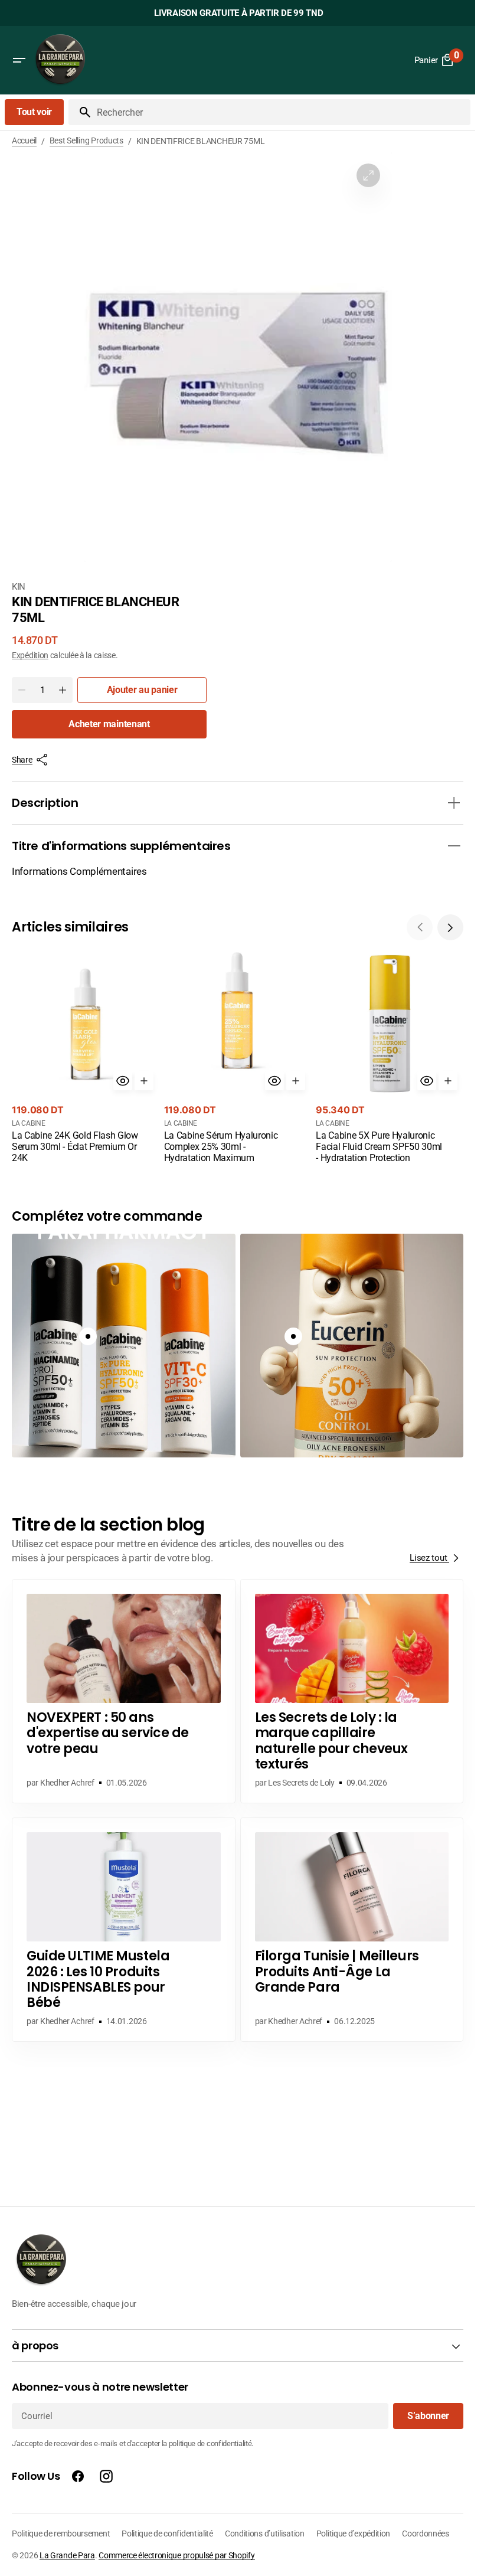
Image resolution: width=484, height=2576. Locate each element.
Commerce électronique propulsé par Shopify (176, 2555)
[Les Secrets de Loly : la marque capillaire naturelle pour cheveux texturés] (352, 1691)
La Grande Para (67, 2555)
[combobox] (281, 112)
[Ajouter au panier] (144, 1081)
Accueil (24, 140)
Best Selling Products (86, 140)
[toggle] (454, 803)
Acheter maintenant (109, 724)
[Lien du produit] (86, 1058)
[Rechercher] (80, 112)
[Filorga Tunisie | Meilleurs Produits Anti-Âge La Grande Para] (352, 1930)
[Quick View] (123, 1081)
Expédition (30, 655)
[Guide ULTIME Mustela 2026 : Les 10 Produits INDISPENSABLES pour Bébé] (124, 1930)
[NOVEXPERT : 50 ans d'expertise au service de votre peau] (124, 1691)
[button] (19, 60)
